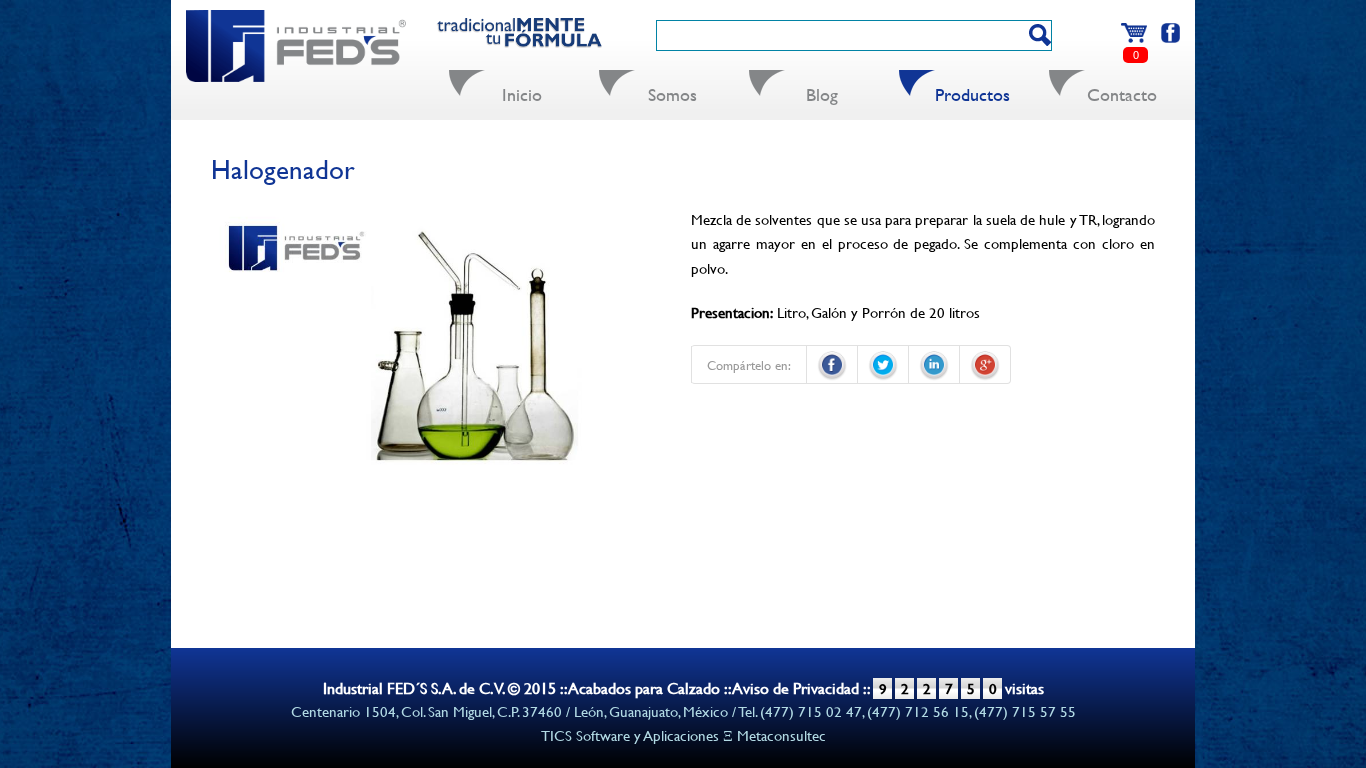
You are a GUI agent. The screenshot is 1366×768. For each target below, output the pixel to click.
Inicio (522, 94)
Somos (672, 94)
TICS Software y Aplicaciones (630, 735)
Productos (972, 94)
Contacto (1122, 94)
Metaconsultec (781, 735)
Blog (822, 94)
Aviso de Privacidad (796, 687)
